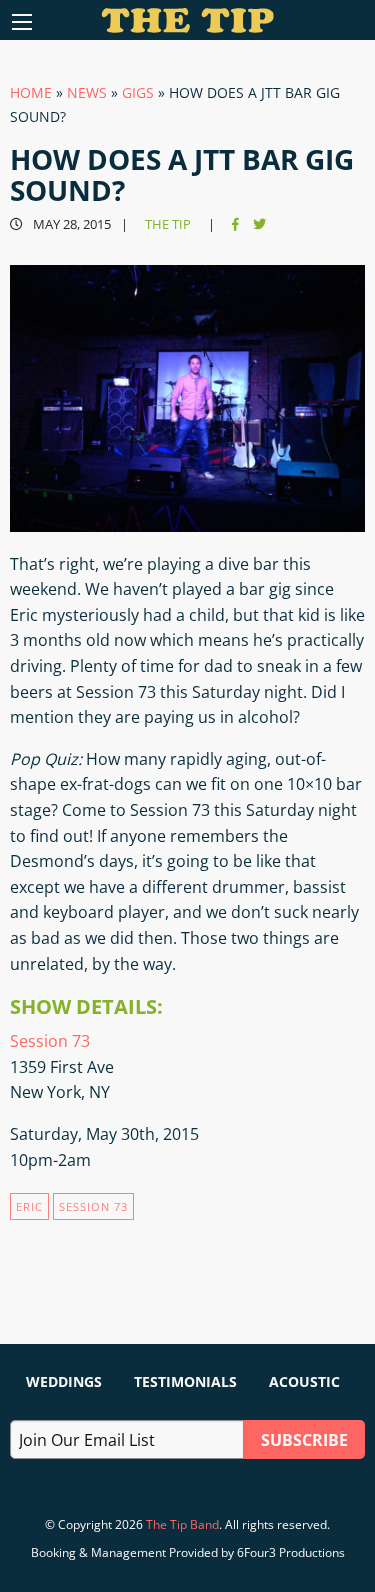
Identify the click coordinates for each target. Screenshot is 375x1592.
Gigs (138, 92)
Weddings (64, 1381)
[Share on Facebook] (235, 224)
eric (29, 1206)
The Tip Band (182, 1524)
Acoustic (304, 1381)
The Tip (168, 224)
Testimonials (185, 1381)
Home (31, 92)
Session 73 (50, 1041)
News (87, 92)
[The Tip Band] (187, 27)
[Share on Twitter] (259, 224)
